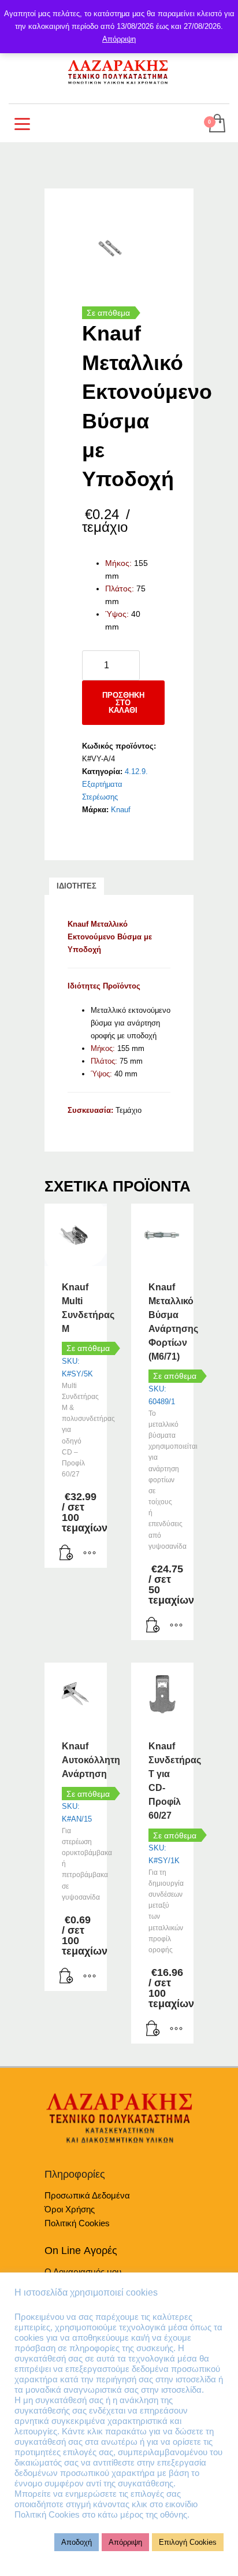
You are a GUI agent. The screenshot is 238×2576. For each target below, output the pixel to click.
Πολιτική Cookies (77, 2223)
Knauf (121, 810)
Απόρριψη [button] (125, 2542)
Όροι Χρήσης (70, 2209)
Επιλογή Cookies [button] (188, 2542)
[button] (66, 1553)
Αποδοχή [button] (77, 2542)
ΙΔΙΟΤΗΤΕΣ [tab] (77, 886)
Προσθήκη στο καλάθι (123, 703)
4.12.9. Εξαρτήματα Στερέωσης (115, 784)
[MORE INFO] (90, 1553)
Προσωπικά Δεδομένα (87, 2195)
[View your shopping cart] (216, 124)
